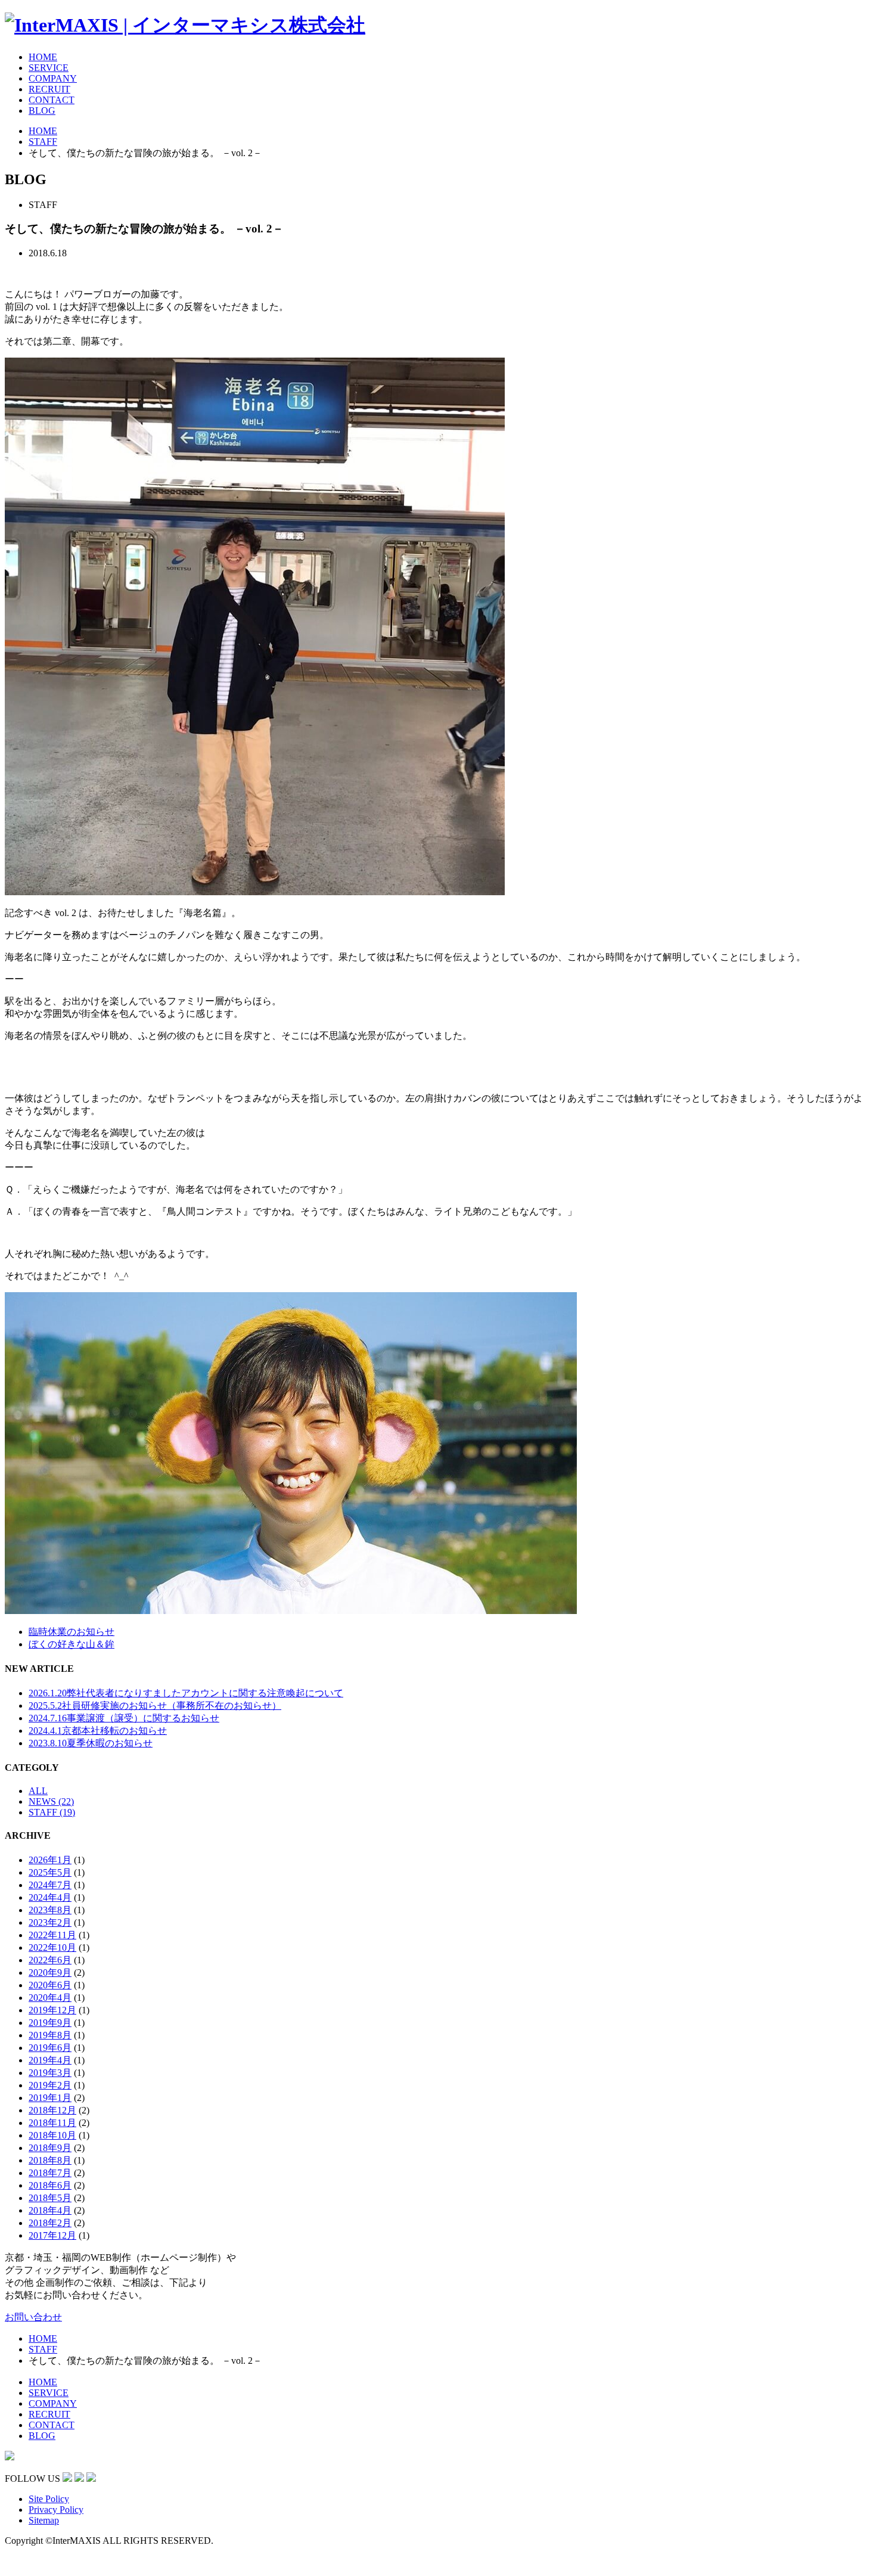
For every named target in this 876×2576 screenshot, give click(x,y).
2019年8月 (50, 2035)
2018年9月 (50, 2148)
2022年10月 (52, 1947)
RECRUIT (49, 89)
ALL (38, 1791)
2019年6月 (50, 2048)
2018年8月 (50, 2160)
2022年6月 (50, 1960)
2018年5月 (50, 2198)
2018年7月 (50, 2173)
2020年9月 (50, 1973)
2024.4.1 (98, 1731)
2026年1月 (50, 1860)
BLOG (42, 111)
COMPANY (53, 78)
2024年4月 (50, 1897)
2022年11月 (52, 1935)
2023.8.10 (91, 1743)
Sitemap (44, 2520)
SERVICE (49, 68)
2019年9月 (50, 2023)
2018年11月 (52, 2123)
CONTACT (52, 100)
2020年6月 (50, 1985)
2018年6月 (50, 2185)
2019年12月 (52, 2010)
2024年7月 (50, 1885)
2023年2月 (50, 1922)
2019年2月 (50, 2085)
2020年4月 (50, 1998)
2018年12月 (52, 2110)
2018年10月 (52, 2135)
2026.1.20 (186, 1693)
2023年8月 (50, 1910)
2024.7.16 (124, 1718)
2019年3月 (50, 2073)
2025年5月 (50, 1872)
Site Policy (49, 2499)
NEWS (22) (51, 1801)
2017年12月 (52, 2235)
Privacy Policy (56, 2510)
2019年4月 (50, 2060)
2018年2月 (50, 2223)
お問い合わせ (33, 2317)
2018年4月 (50, 2210)
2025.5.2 (155, 1706)
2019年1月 (50, 2098)
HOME (43, 57)
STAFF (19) (52, 1812)
